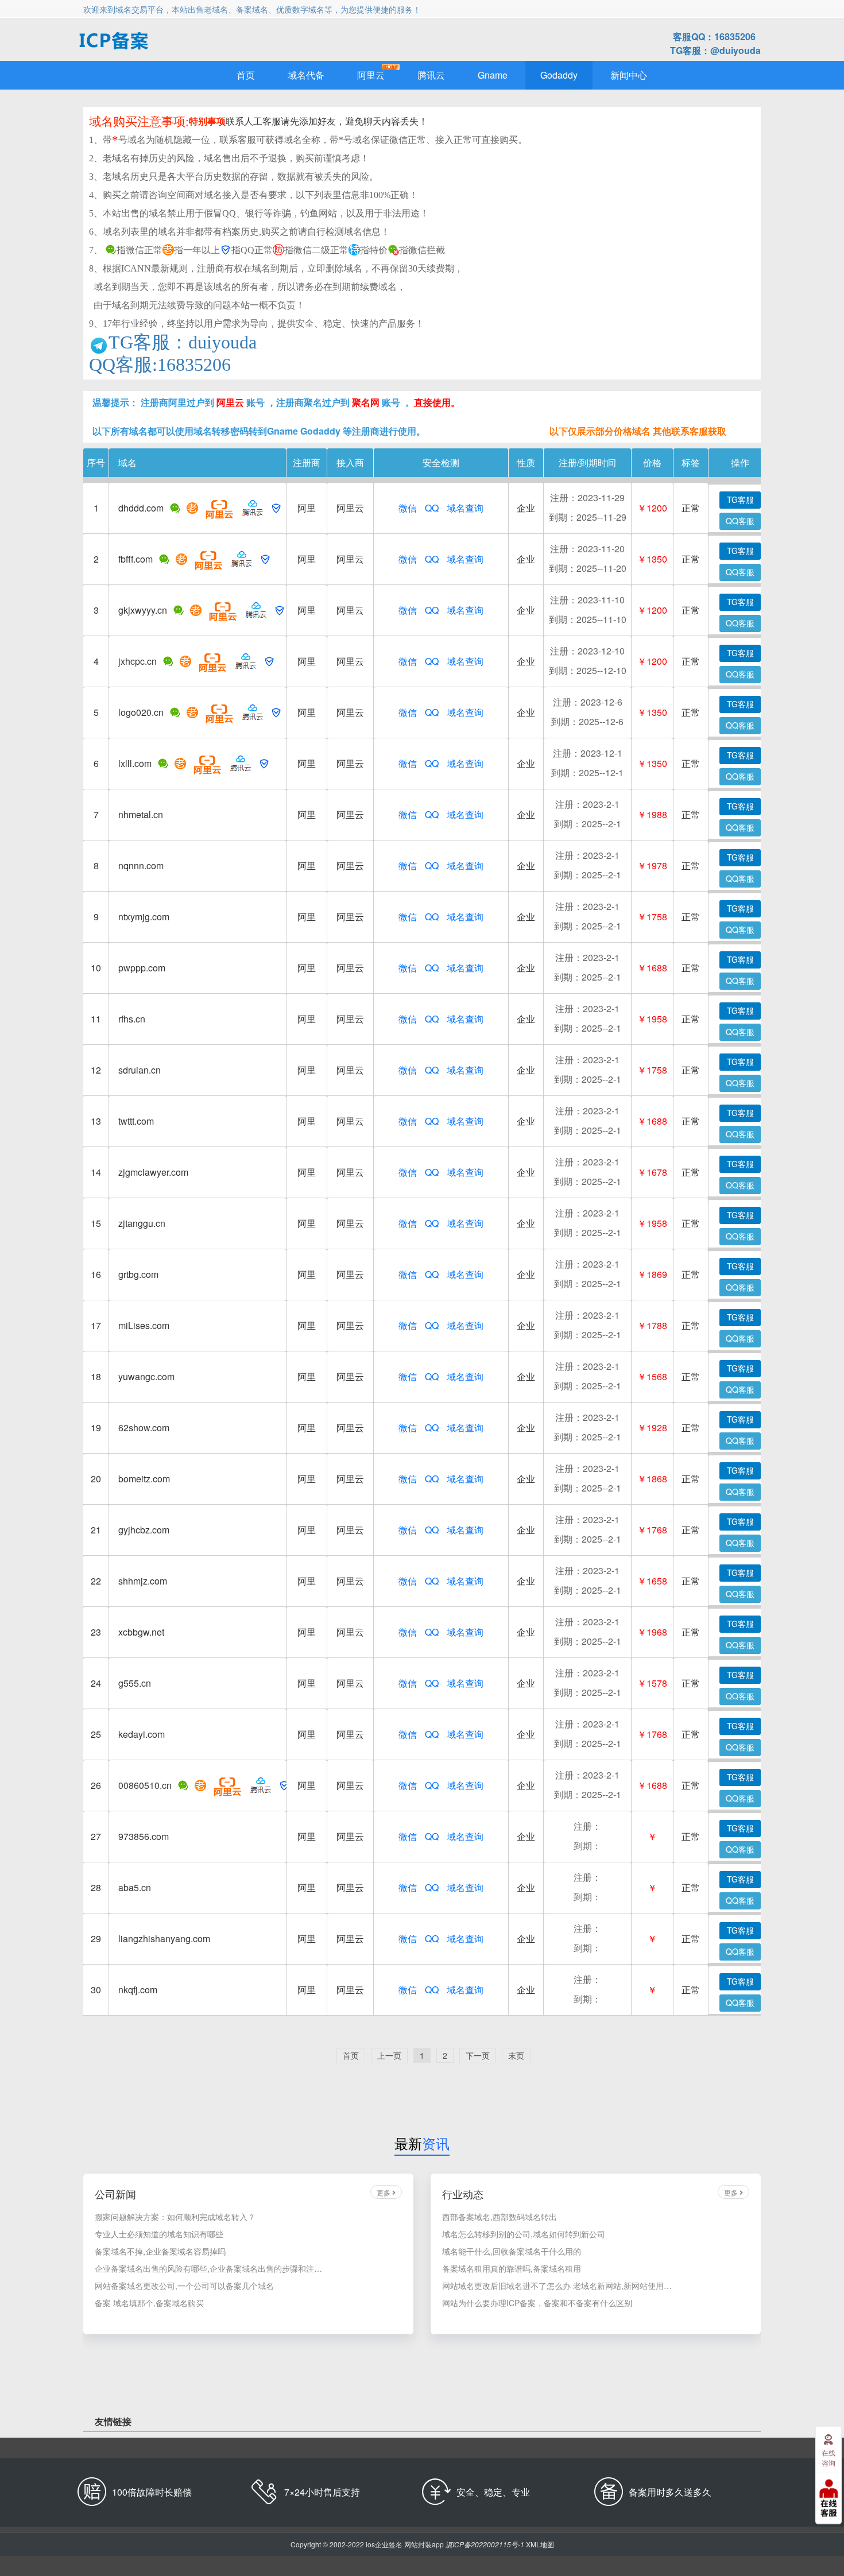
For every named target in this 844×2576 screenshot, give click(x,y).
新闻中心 (629, 75)
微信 (408, 508)
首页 (246, 75)
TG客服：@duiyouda (715, 50)
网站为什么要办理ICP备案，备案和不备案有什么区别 (537, 2303)
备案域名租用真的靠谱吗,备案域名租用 (512, 2268)
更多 (384, 2192)
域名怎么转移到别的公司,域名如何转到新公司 (524, 2234)
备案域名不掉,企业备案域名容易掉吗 (160, 2251)
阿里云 (371, 75)
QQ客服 (740, 521)
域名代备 (306, 75)
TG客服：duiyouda (183, 343)
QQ (432, 508)
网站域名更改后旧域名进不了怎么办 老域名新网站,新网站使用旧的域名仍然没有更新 (557, 2286)
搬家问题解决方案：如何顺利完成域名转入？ (175, 2217)
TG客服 (740, 499)
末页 (516, 2055)
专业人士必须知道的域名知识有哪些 (159, 2234)
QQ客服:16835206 (160, 365)
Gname (493, 75)
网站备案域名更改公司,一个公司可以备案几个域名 (184, 2286)
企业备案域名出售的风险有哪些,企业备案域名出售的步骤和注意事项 (210, 2268)
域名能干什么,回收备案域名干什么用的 (512, 2251)
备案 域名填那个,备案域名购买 (149, 2303)
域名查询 (465, 508)
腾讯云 (431, 75)
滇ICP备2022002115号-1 (485, 2544)
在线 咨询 (828, 2457)
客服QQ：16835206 (714, 36)
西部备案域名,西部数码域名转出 (500, 2217)
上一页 (389, 2055)
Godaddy (559, 75)
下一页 (478, 2055)
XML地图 (540, 2544)
